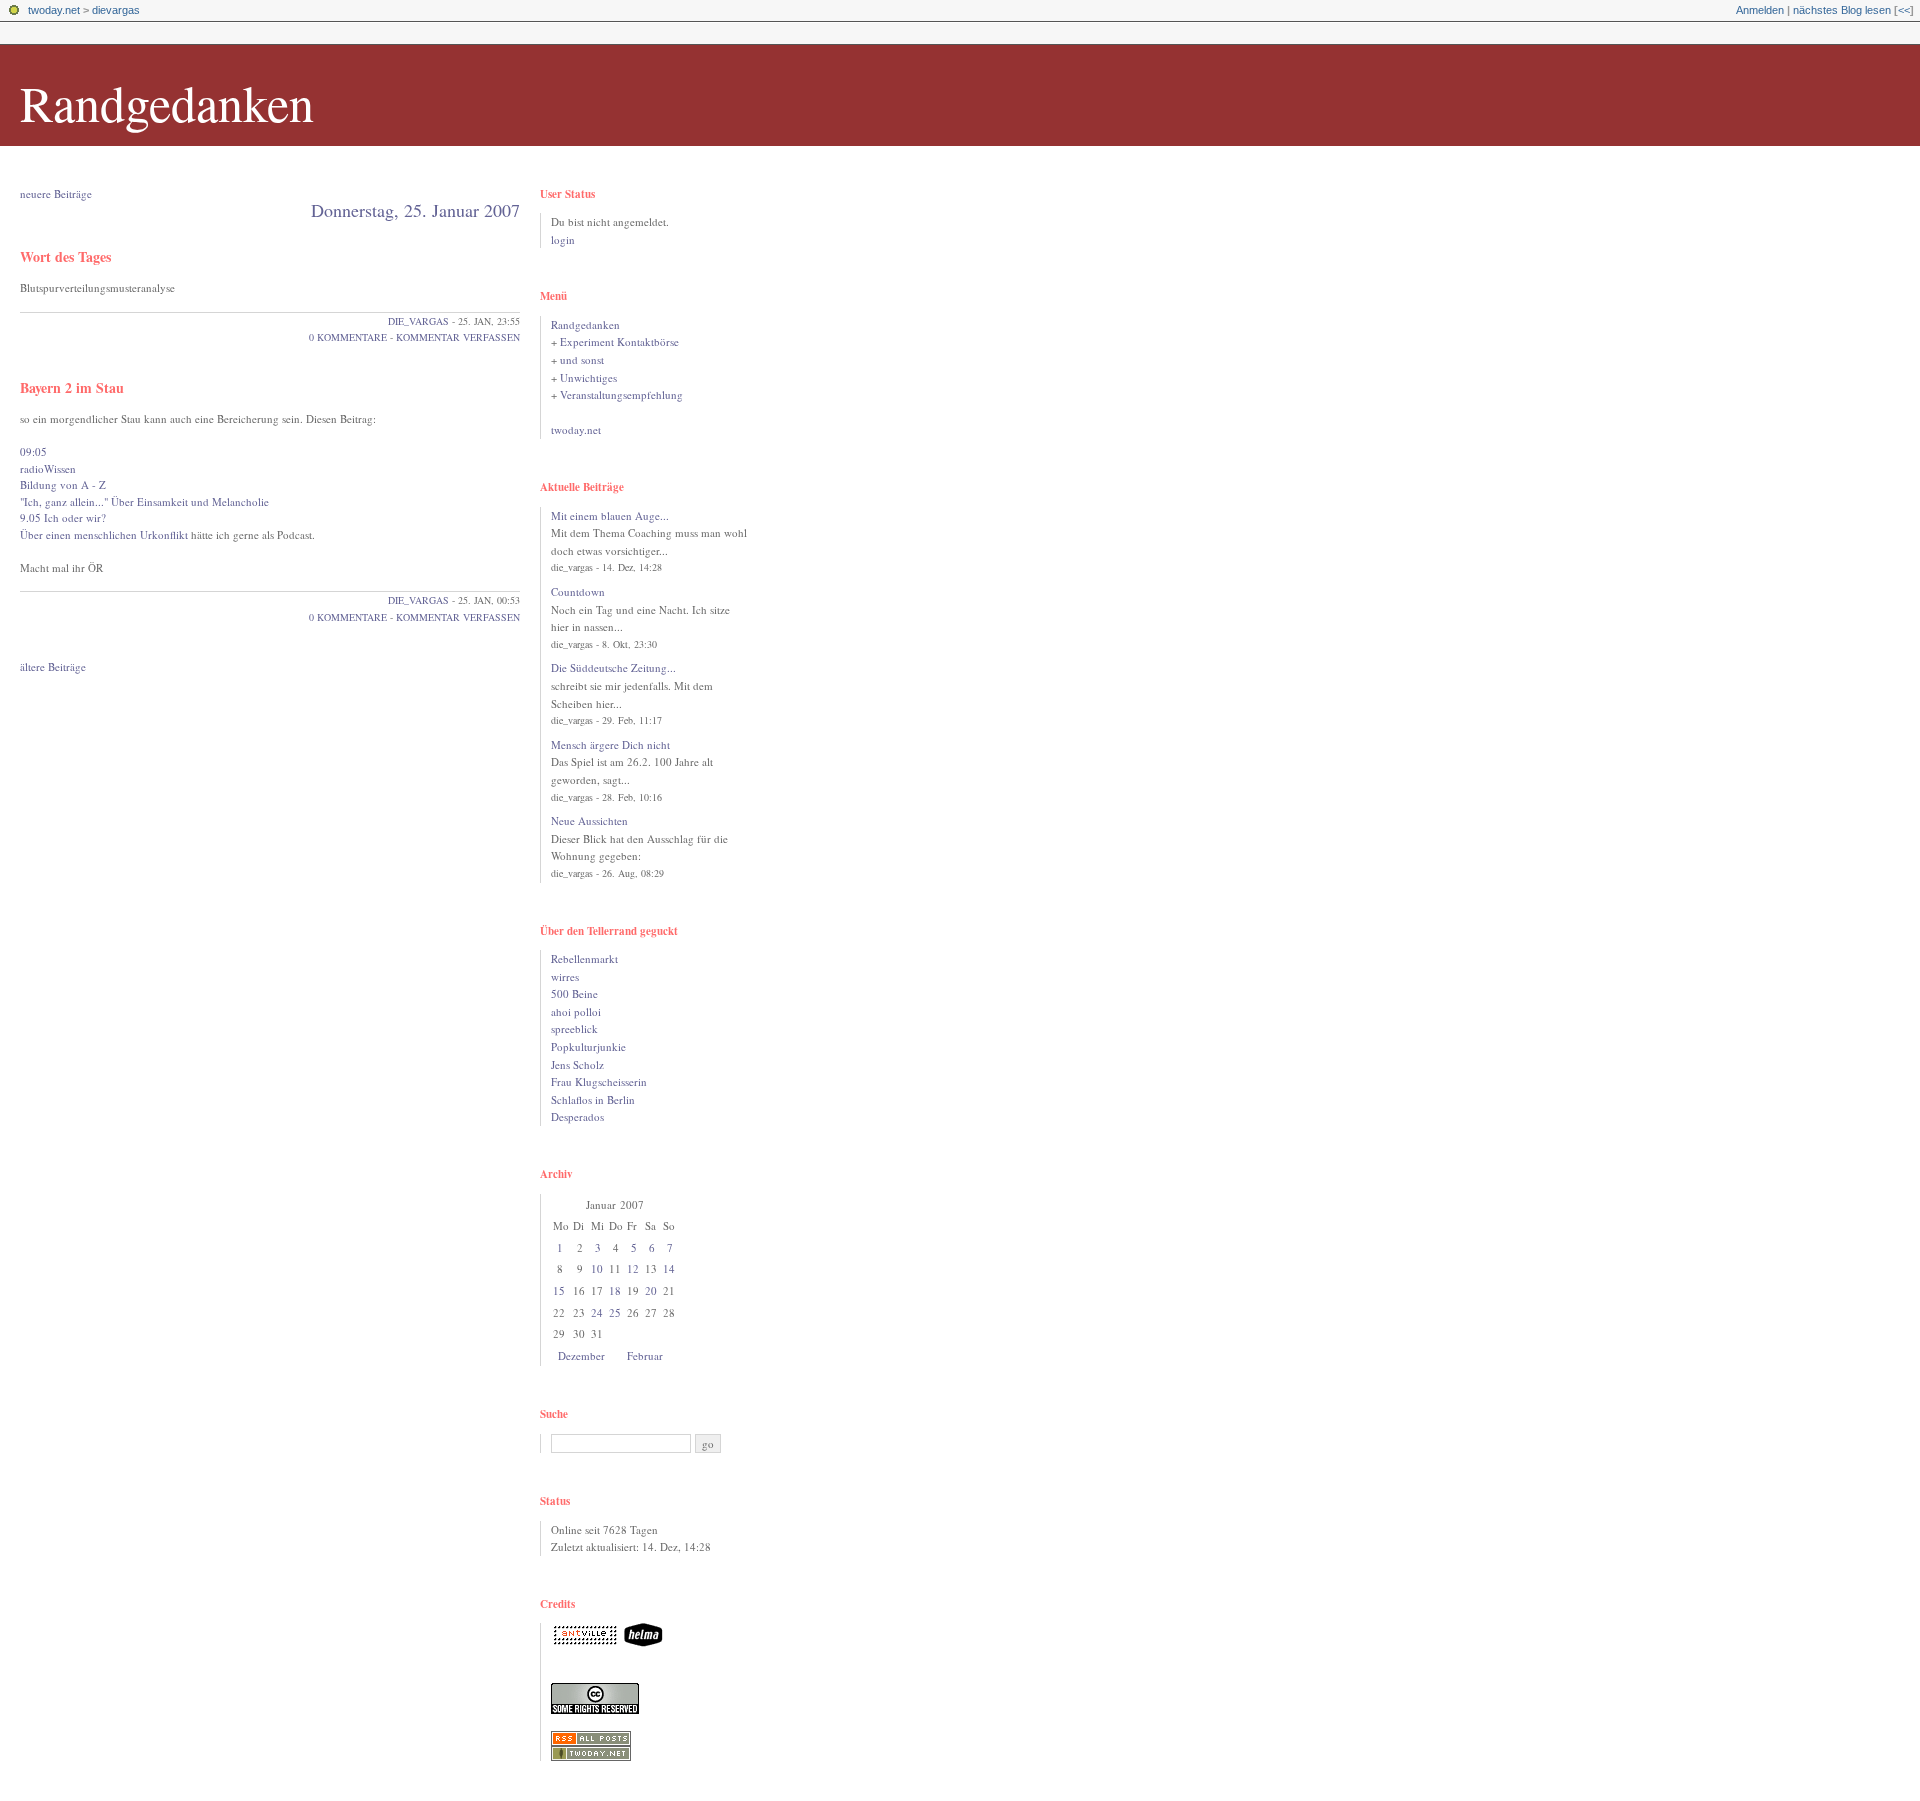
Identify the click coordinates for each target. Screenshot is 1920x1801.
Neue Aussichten (589, 820)
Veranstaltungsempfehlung (621, 394)
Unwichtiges (588, 377)
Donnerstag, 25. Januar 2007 (415, 210)
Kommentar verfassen (458, 337)
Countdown (578, 591)
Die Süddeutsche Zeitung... (613, 667)
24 (597, 1312)
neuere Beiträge (56, 193)
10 (597, 1268)
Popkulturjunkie (588, 1046)
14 (669, 1268)
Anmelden (1760, 10)
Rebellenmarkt (584, 958)
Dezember (581, 1355)
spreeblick (574, 1028)
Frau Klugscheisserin (599, 1081)
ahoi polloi (576, 1011)
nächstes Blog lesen (1842, 10)
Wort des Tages (65, 256)
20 (651, 1290)
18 (615, 1290)
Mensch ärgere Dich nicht (610, 744)
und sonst (582, 359)
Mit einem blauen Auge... (610, 515)
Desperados (577, 1116)
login (563, 239)
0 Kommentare (348, 337)
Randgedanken (167, 102)
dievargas (116, 10)
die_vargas (418, 321)
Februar (645, 1355)
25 (615, 1312)
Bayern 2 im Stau (72, 387)
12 (633, 1268)
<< (1904, 10)
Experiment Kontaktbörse (619, 341)
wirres (565, 976)
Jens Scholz (577, 1064)
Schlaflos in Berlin (593, 1099)
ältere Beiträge (53, 666)
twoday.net (54, 10)
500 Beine (574, 993)
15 (559, 1290)
